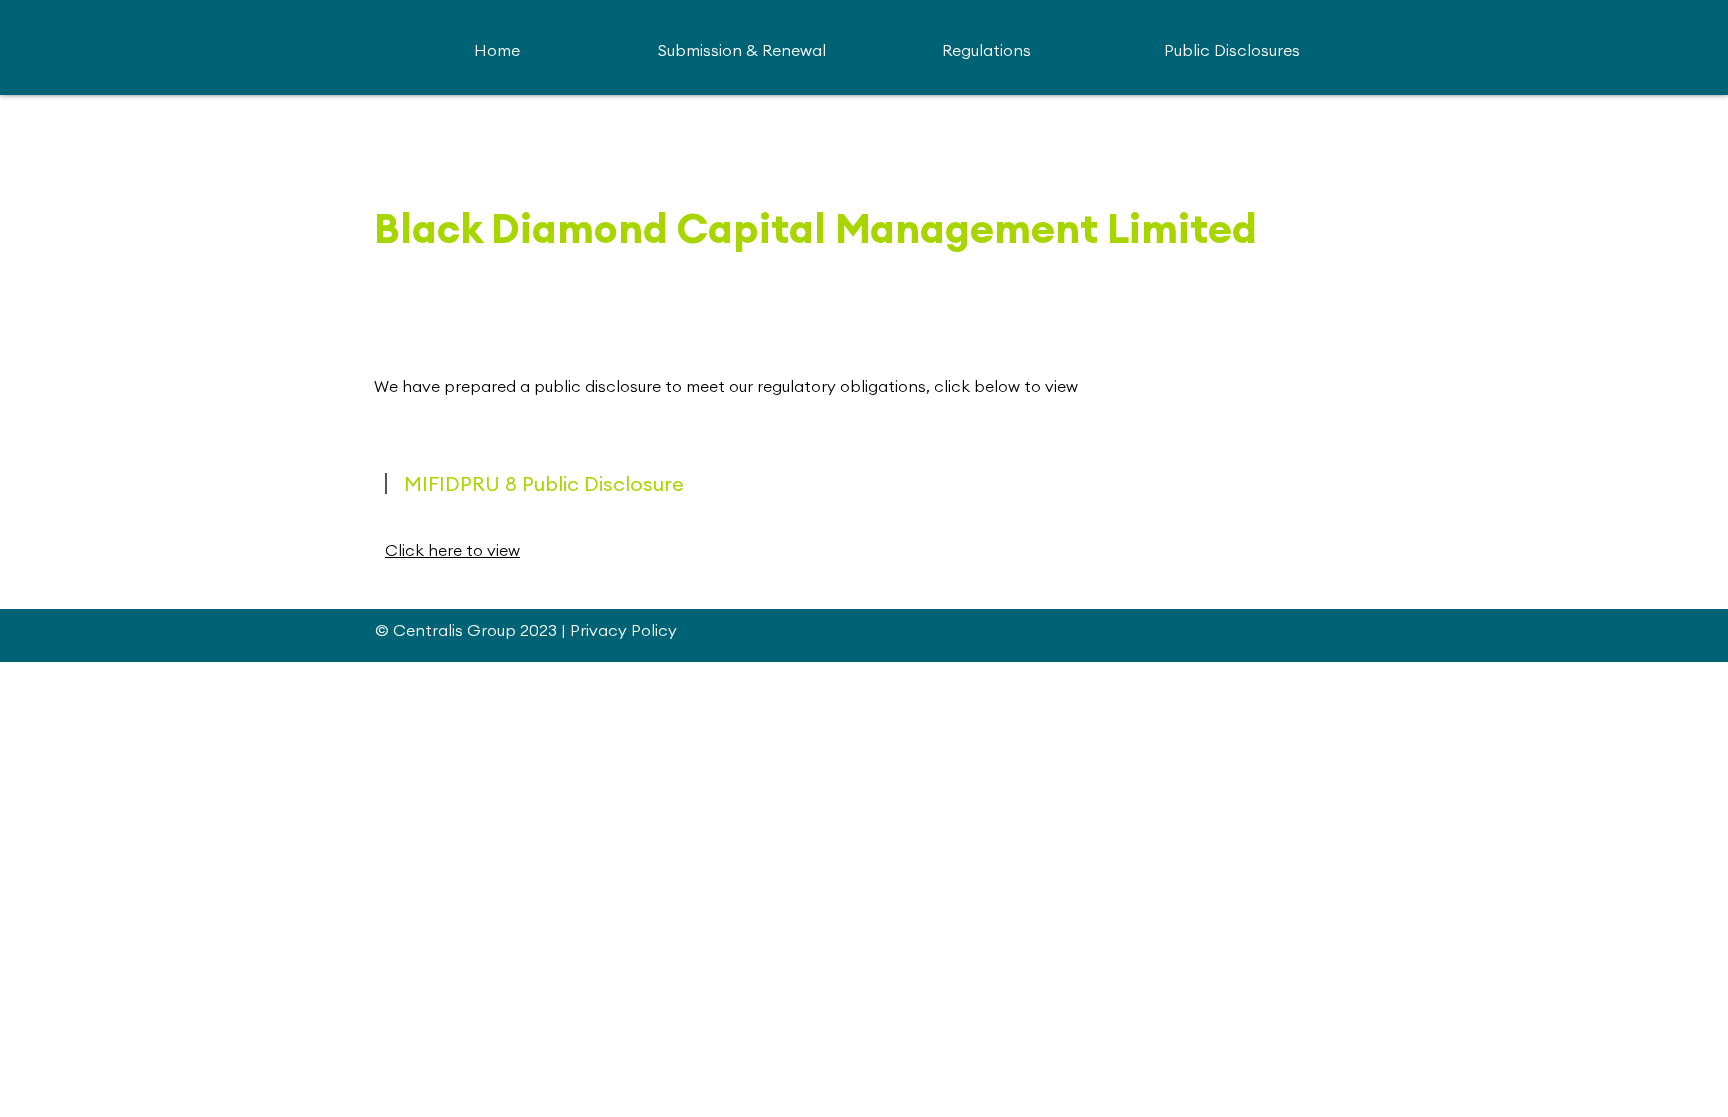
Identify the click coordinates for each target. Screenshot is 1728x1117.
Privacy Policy (623, 630)
